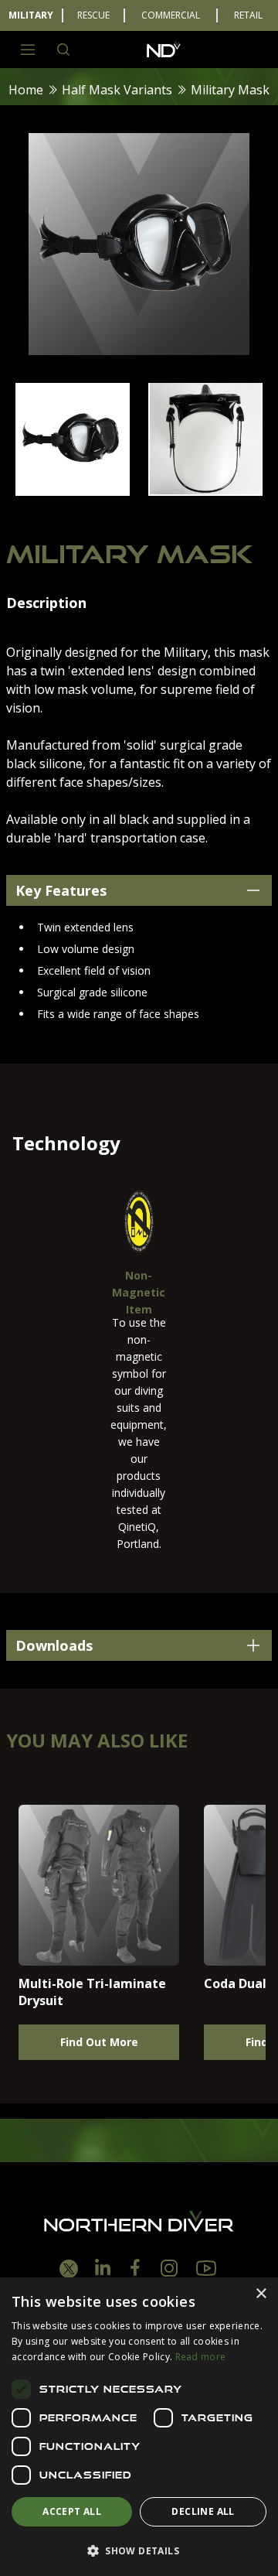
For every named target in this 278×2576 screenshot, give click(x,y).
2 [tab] (69, 513)
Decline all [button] (203, 2511)
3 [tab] (93, 513)
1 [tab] (46, 513)
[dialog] (139, 2427)
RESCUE (93, 15)
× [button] (261, 2294)
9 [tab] (232, 513)
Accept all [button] (72, 2511)
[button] (139, 2550)
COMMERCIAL (171, 15)
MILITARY (31, 15)
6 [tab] (162, 513)
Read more (201, 2357)
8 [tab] (208, 513)
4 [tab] (116, 513)
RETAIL (248, 15)
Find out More (99, 2042)
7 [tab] (185, 513)
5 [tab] (139, 513)
